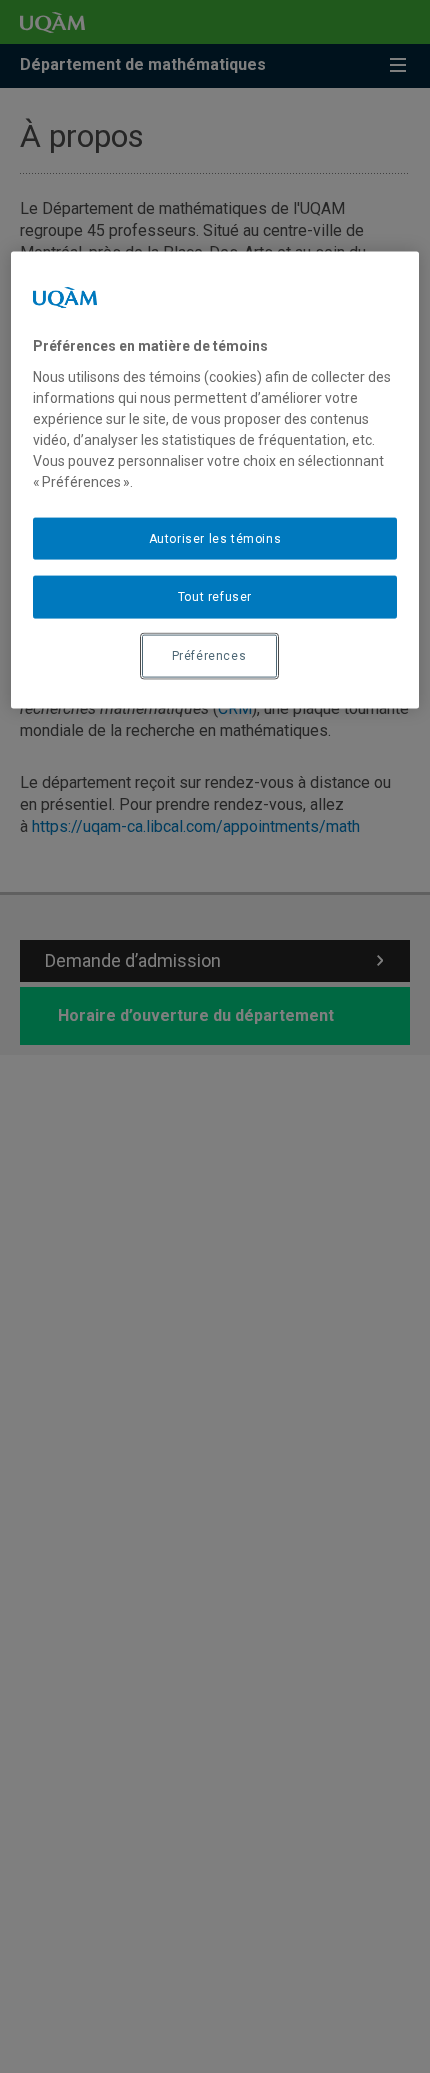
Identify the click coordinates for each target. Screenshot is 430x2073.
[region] (215, 480)
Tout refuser (215, 597)
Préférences (209, 656)
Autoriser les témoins (215, 538)
